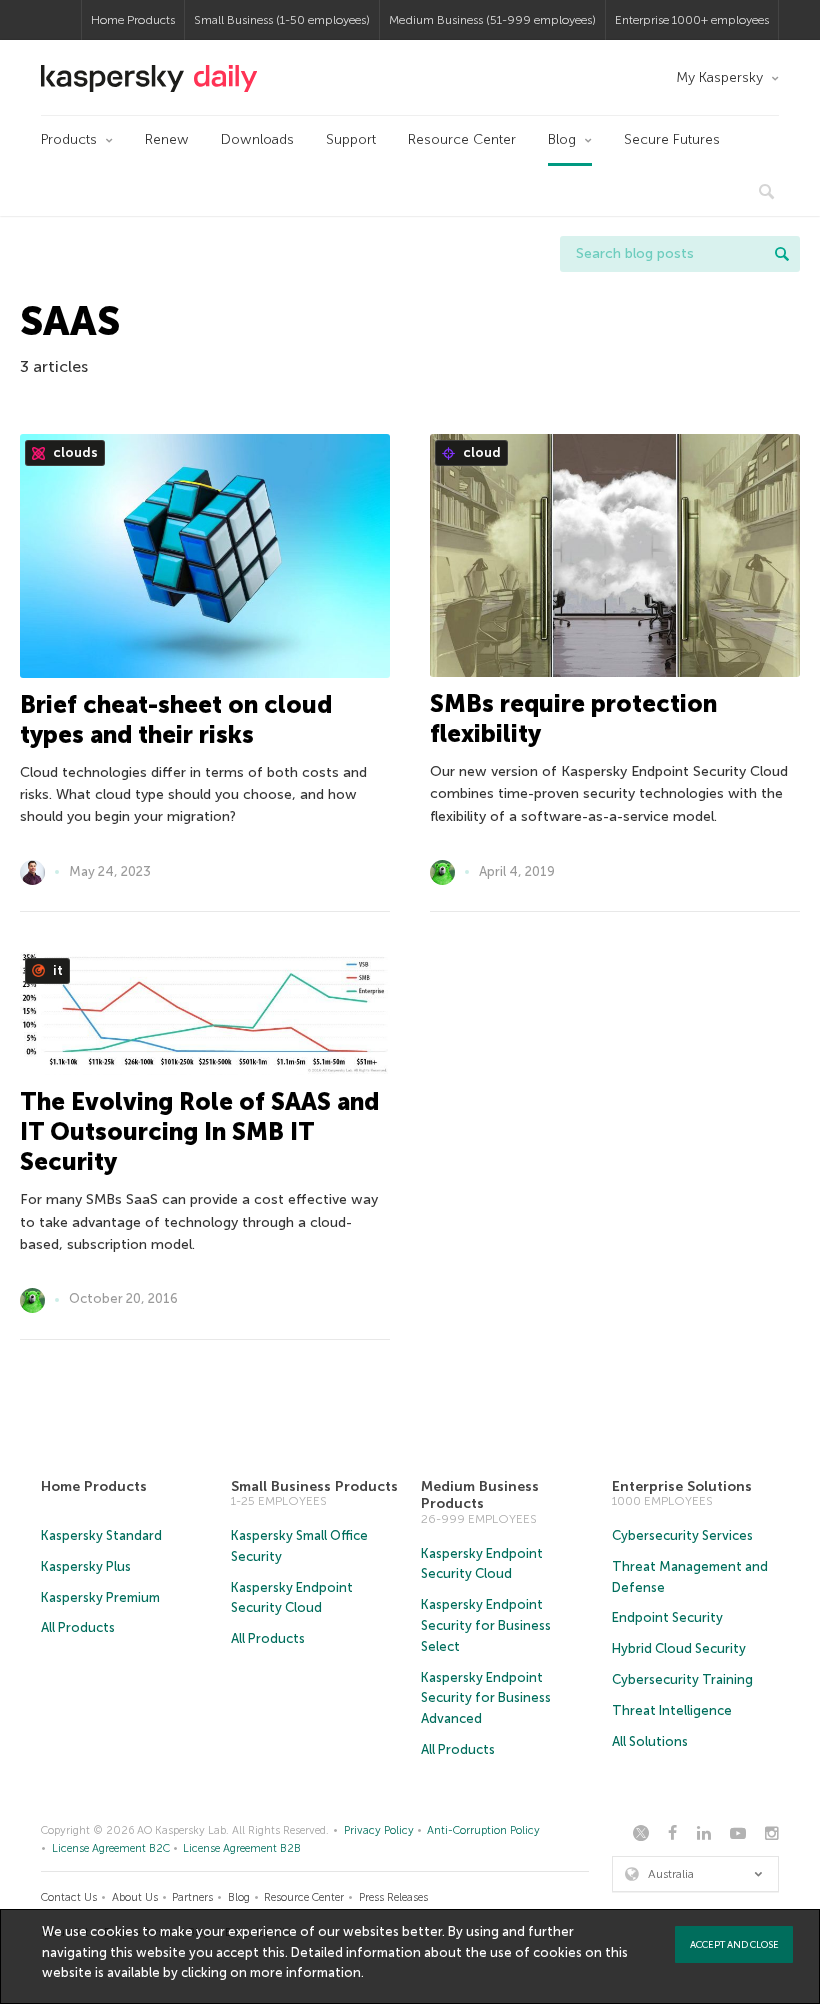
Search (782, 254)
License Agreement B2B (242, 1848)
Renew (167, 139)
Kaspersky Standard (101, 1535)
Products (69, 139)
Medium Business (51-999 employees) (492, 20)
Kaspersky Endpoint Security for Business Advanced (486, 1698)
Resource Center (462, 139)
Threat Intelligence (672, 1710)
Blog (562, 139)
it (56, 970)
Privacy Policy (379, 1830)
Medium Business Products (480, 1495)
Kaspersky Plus (86, 1566)
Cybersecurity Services (682, 1535)
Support (351, 139)
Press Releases (393, 1897)
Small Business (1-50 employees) (282, 20)
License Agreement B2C (111, 1848)
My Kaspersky (719, 77)
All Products (78, 1627)
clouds (74, 452)
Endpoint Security (667, 1617)
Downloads (257, 139)
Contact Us (69, 1897)
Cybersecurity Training (682, 1679)
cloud (480, 452)
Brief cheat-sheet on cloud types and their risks (176, 719)
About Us (135, 1897)
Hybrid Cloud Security (679, 1648)
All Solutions (650, 1741)
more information (305, 1972)
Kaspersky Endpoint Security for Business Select (486, 1625)
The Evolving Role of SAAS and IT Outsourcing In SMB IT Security (199, 1131)
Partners (192, 1897)
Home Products (133, 20)
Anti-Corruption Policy (483, 1830)
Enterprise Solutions (682, 1486)
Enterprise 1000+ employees (692, 20)
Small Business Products (314, 1486)
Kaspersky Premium (100, 1597)
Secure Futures (672, 139)
